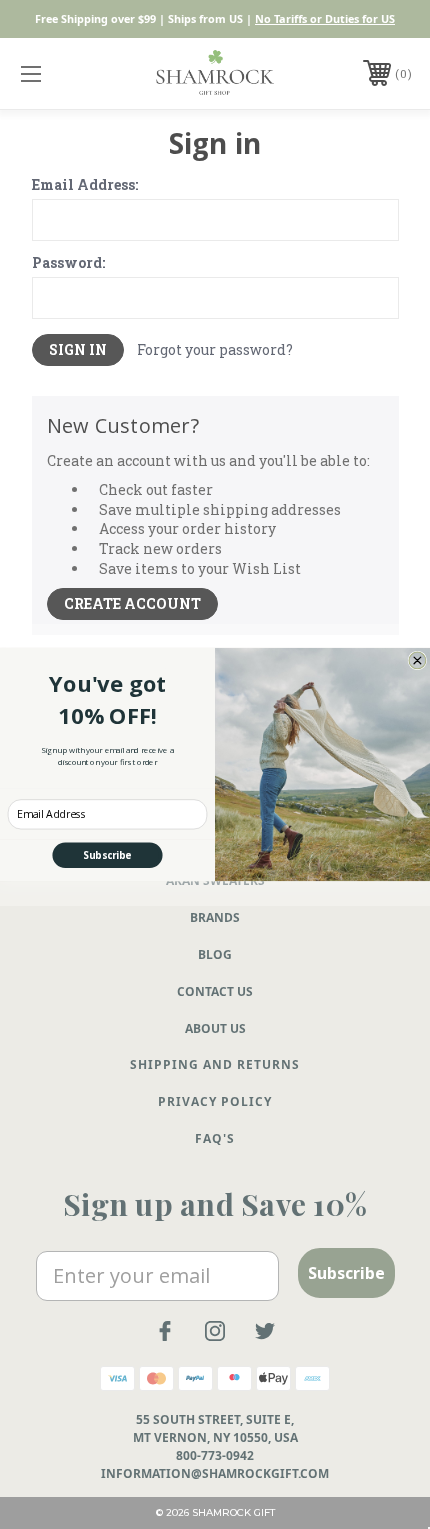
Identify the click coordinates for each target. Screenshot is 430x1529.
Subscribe (107, 855)
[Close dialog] (417, 660)
